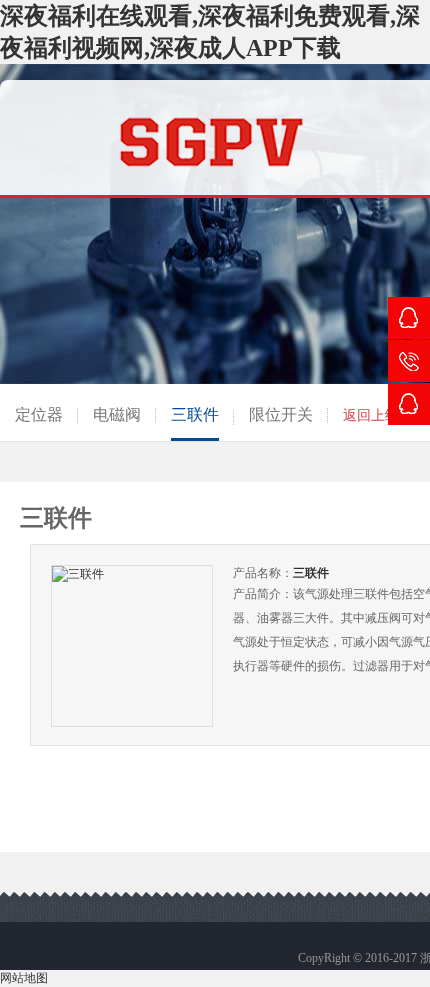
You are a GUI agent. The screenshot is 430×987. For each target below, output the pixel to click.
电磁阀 (117, 414)
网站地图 (24, 978)
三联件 (195, 414)
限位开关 (281, 414)
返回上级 (371, 415)
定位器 (39, 414)
